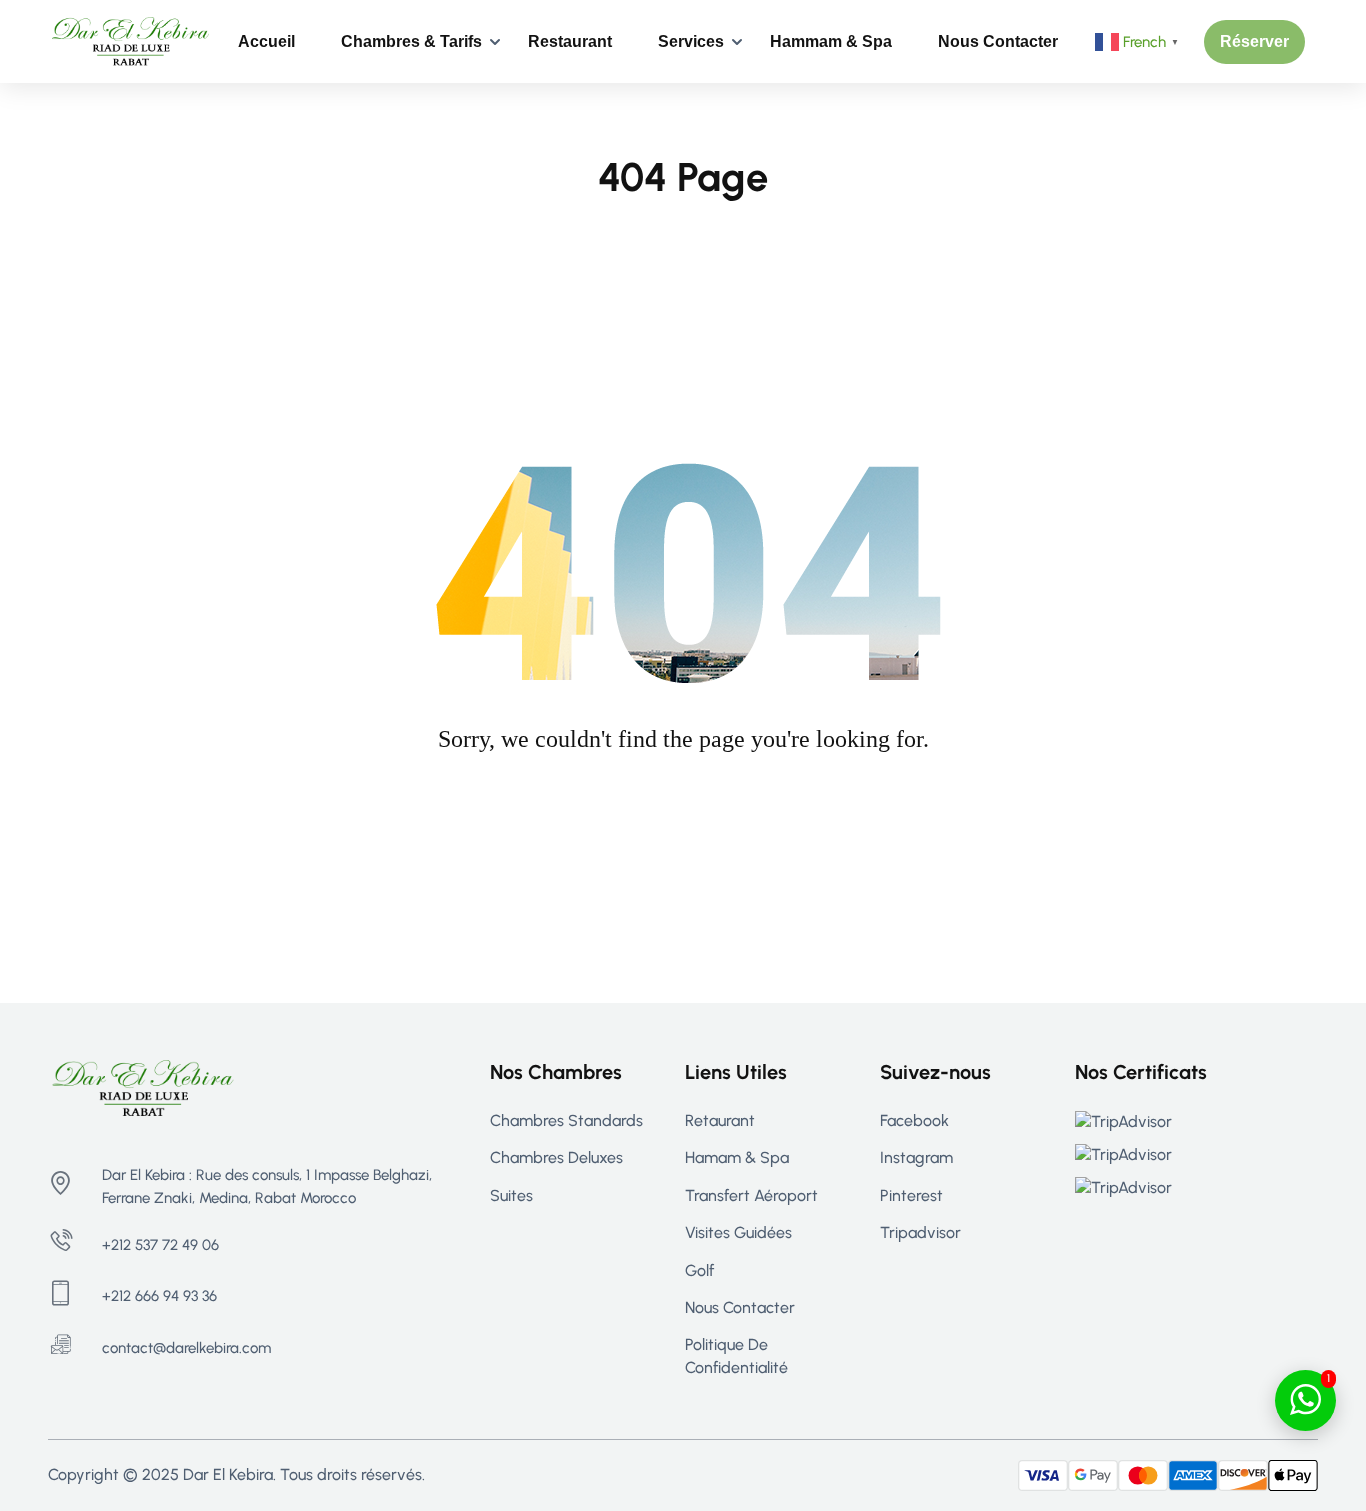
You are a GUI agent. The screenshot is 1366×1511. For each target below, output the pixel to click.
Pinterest (911, 1195)
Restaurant (570, 41)
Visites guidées (738, 1232)
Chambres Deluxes (556, 1157)
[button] (1254, 42)
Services (691, 41)
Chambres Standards (566, 1120)
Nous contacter (998, 41)
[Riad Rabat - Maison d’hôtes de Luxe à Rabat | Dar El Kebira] (130, 40)
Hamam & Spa (737, 1157)
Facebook (914, 1120)
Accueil (266, 41)
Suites (511, 1195)
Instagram (916, 1157)
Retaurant (720, 1120)
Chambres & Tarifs (411, 41)
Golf (699, 1270)
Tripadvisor (920, 1232)
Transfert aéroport (751, 1195)
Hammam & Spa (831, 41)
